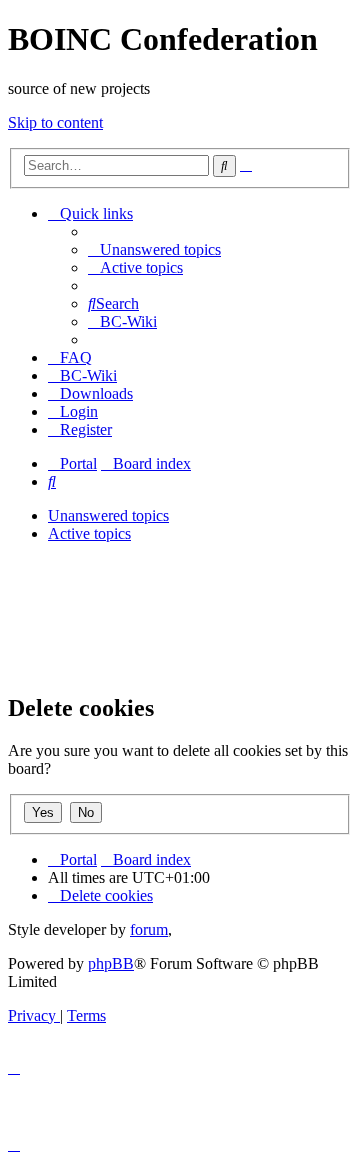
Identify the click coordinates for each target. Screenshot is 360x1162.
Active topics (89, 533)
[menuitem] (154, 249)
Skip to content (55, 122)
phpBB (111, 963)
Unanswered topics (108, 515)
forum (149, 929)
